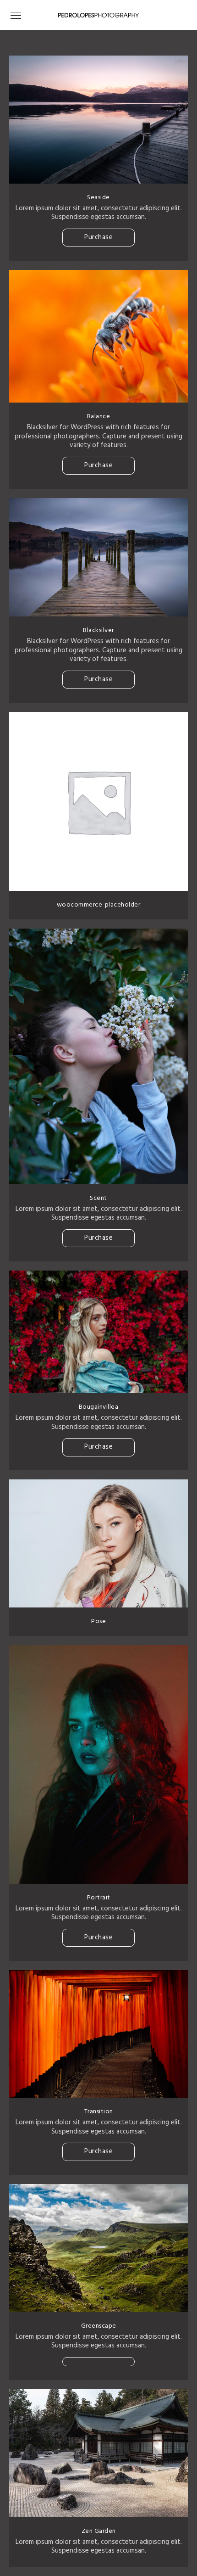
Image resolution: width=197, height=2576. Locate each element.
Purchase (98, 237)
